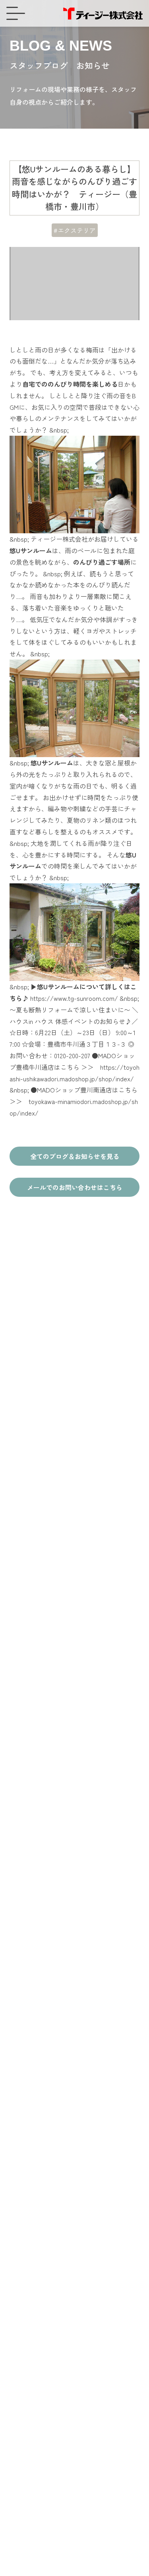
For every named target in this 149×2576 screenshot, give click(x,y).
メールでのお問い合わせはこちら (75, 1187)
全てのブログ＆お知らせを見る (75, 1156)
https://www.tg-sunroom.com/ (74, 998)
